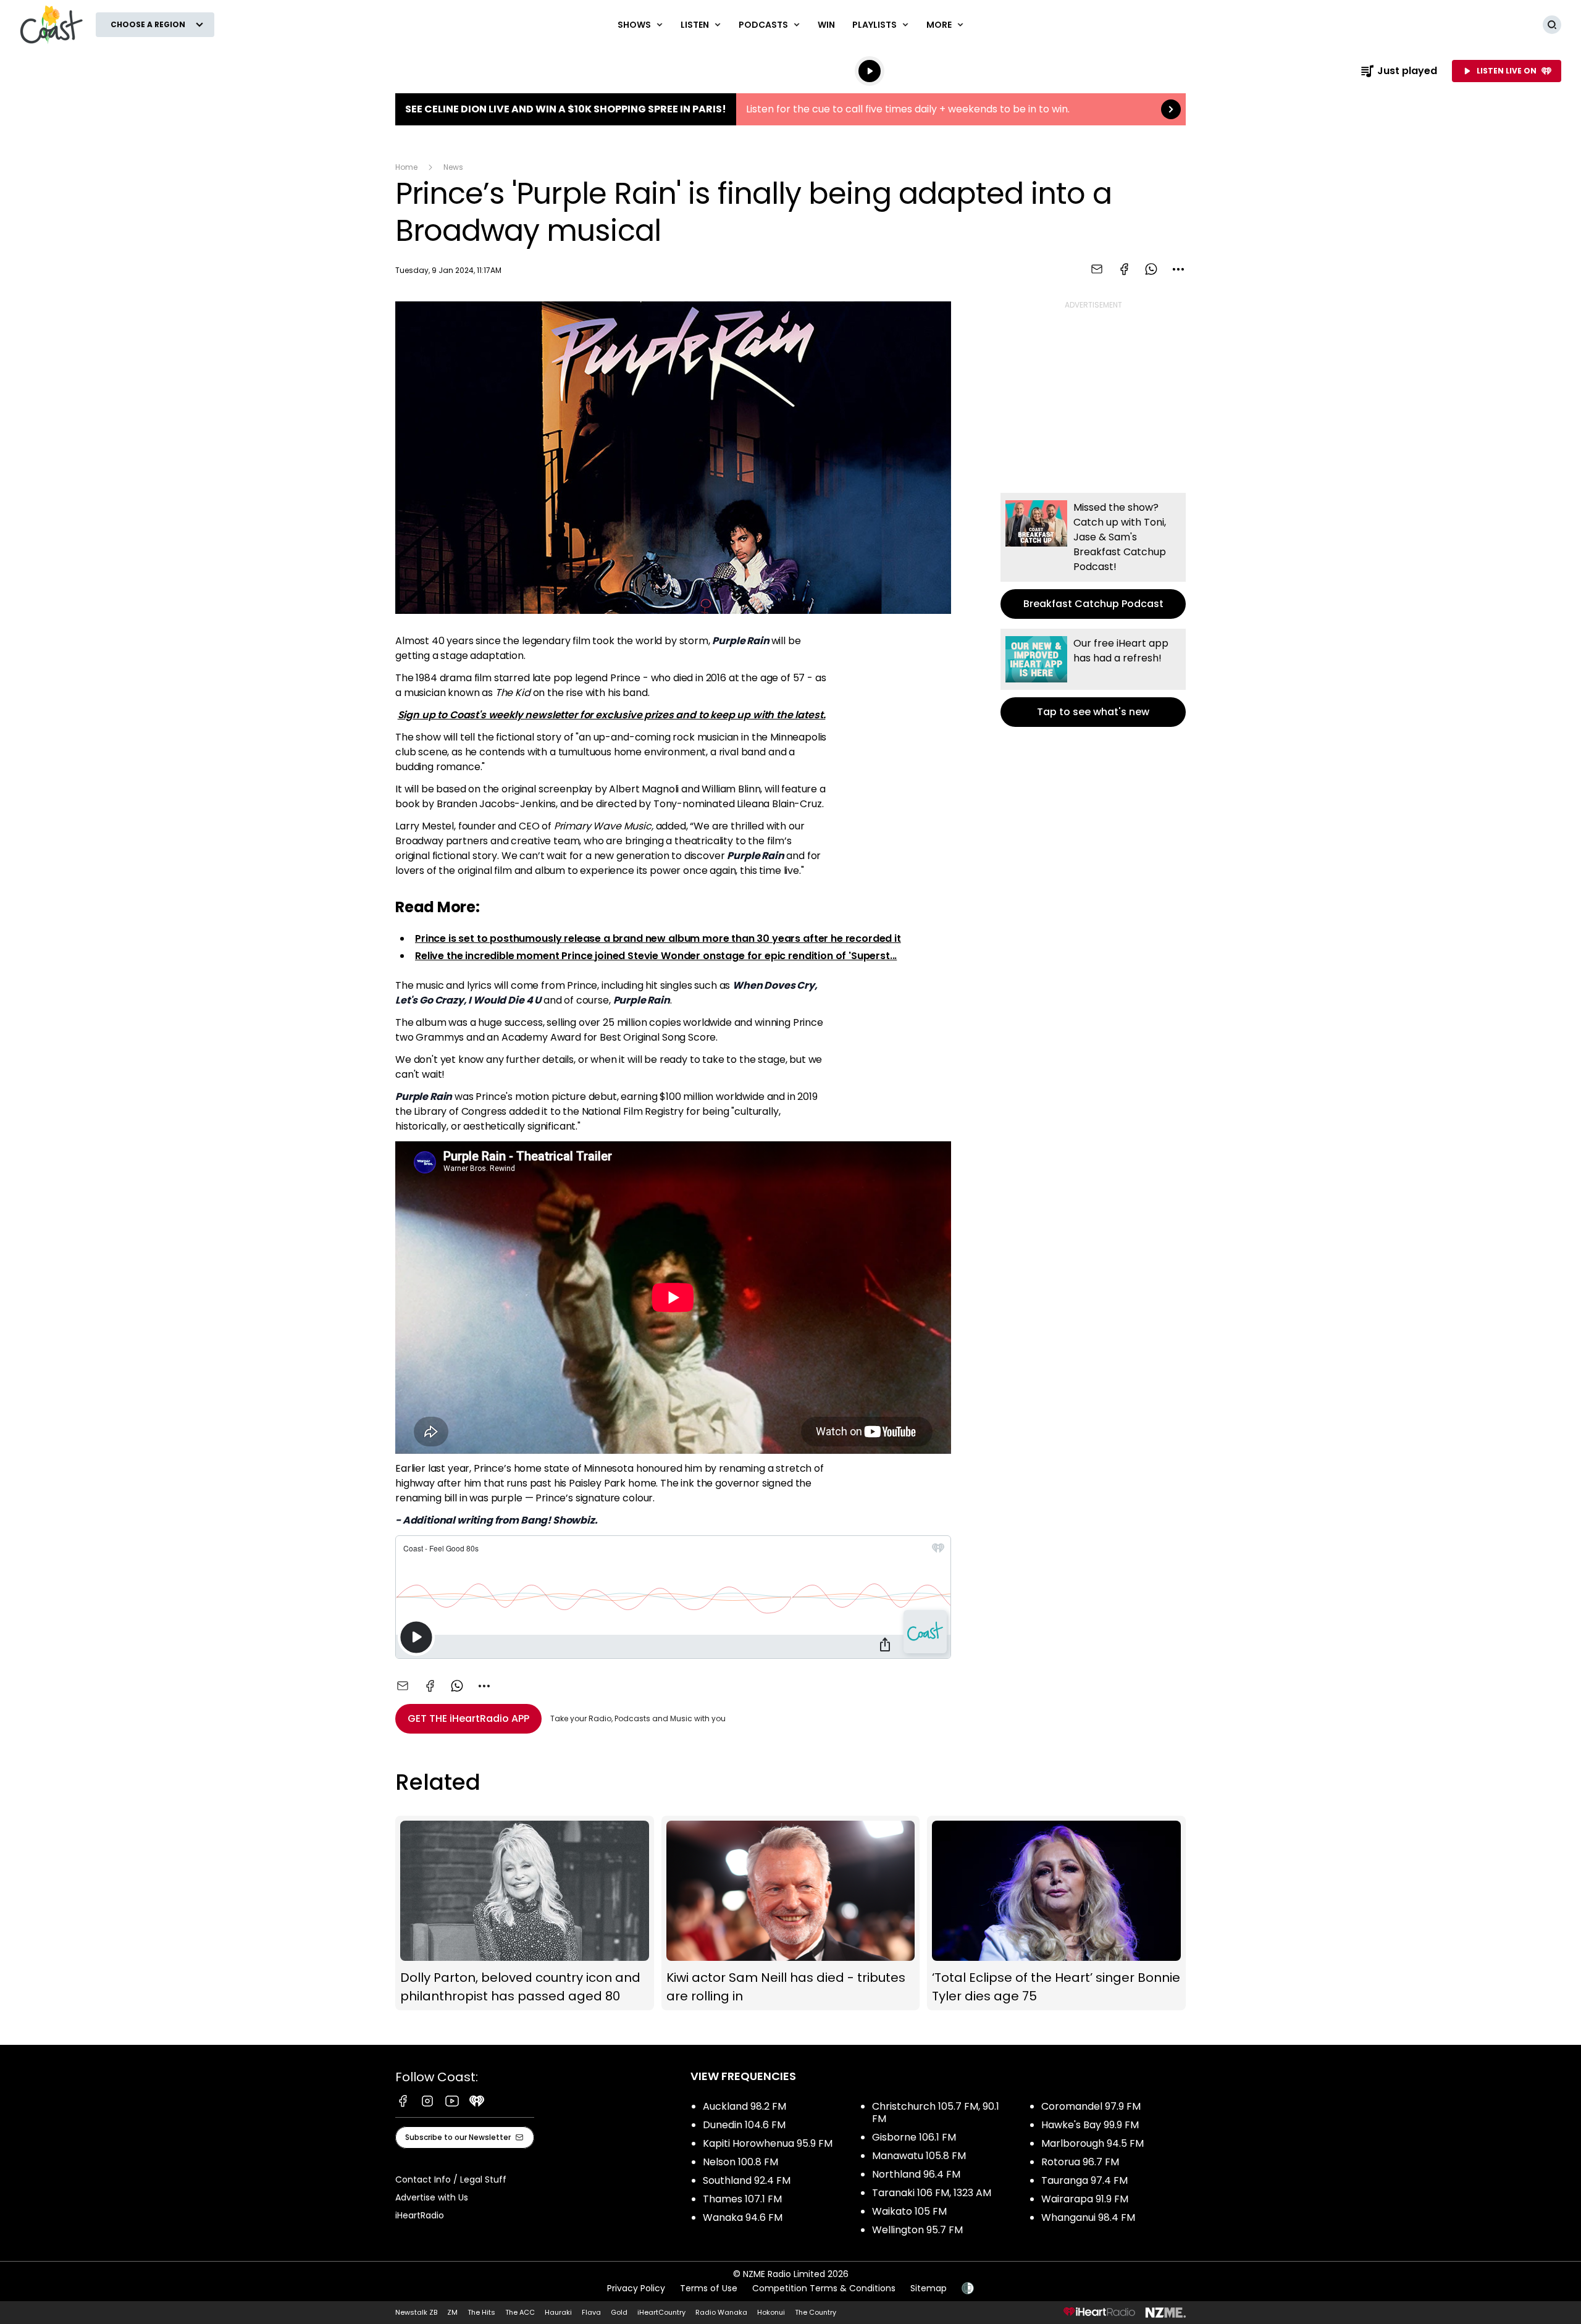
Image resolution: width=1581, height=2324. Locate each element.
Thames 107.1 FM (742, 2199)
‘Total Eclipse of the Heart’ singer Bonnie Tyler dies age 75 (1056, 1913)
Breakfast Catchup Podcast (1093, 556)
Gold (619, 2312)
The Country (816, 2312)
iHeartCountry (661, 2312)
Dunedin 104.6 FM (744, 2125)
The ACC (520, 2312)
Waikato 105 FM (909, 2211)
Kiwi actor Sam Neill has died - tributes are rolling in (791, 1913)
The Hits (481, 2312)
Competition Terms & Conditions (824, 2288)
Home (406, 167)
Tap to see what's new (1093, 678)
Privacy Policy (636, 2288)
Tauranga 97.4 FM (1084, 2180)
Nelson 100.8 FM (740, 2162)
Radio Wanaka (721, 2312)
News (453, 167)
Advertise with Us (432, 2197)
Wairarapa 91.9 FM (1085, 2199)
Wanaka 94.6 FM (743, 2217)
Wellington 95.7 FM (917, 2230)
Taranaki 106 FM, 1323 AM (932, 2193)
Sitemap (929, 2288)
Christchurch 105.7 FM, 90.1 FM (936, 2112)
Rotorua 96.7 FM (1080, 2162)
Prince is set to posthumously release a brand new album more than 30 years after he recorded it (658, 938)
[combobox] (1178, 269)
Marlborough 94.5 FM (1092, 2143)
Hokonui (771, 2312)
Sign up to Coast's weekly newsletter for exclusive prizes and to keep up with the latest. (612, 715)
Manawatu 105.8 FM (919, 2156)
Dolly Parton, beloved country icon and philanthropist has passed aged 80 (525, 1913)
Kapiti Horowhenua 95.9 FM (768, 2143)
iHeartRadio (420, 2215)
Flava (591, 2312)
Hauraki (558, 2312)
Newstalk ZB (416, 2312)
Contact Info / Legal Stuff (451, 2179)
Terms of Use (709, 2288)
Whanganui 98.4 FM (1088, 2217)
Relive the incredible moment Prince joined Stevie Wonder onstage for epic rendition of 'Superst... (656, 956)
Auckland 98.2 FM (744, 2106)
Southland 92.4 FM (747, 2180)
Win (826, 25)
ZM (452, 2312)
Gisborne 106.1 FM (914, 2137)
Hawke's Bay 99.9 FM (1090, 2125)
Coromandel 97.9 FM (1091, 2106)
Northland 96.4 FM (916, 2174)
